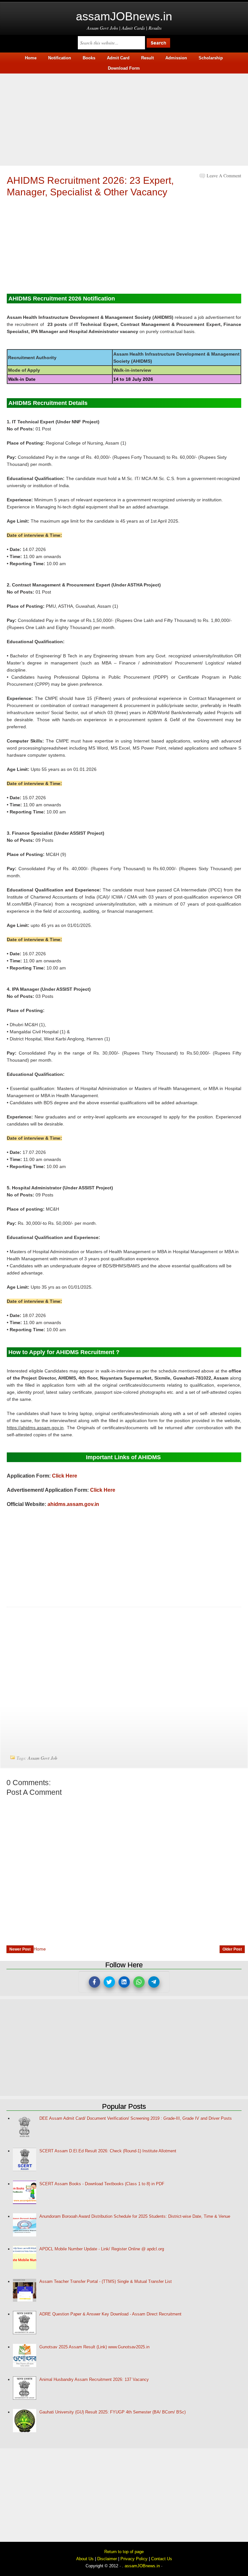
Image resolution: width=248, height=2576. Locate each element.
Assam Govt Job (42, 1758)
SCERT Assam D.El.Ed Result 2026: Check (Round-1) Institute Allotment (108, 2151)
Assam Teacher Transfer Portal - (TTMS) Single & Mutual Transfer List (106, 2281)
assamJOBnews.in (124, 16)
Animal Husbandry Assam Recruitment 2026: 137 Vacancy (94, 2379)
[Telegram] (154, 1982)
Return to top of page (124, 2552)
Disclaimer (107, 2559)
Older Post (232, 1949)
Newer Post (20, 1949)
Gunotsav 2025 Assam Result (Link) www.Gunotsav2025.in (94, 2347)
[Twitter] (109, 1982)
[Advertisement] (124, 119)
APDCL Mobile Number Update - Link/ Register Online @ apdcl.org (102, 2249)
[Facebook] (94, 1982)
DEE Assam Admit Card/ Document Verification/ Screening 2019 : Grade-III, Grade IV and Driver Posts (136, 2118)
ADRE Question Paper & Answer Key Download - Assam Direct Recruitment (110, 2314)
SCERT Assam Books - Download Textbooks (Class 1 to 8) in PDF (102, 2184)
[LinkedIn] (124, 1982)
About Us (85, 2559)
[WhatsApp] (139, 1982)
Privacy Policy (134, 2559)
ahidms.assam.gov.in (73, 1504)
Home (40, 1949)
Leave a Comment (224, 176)
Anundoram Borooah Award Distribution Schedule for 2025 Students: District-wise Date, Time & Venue (135, 2216)
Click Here (65, 1476)
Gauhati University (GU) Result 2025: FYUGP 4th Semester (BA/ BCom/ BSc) (113, 2412)
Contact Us (162, 2559)
